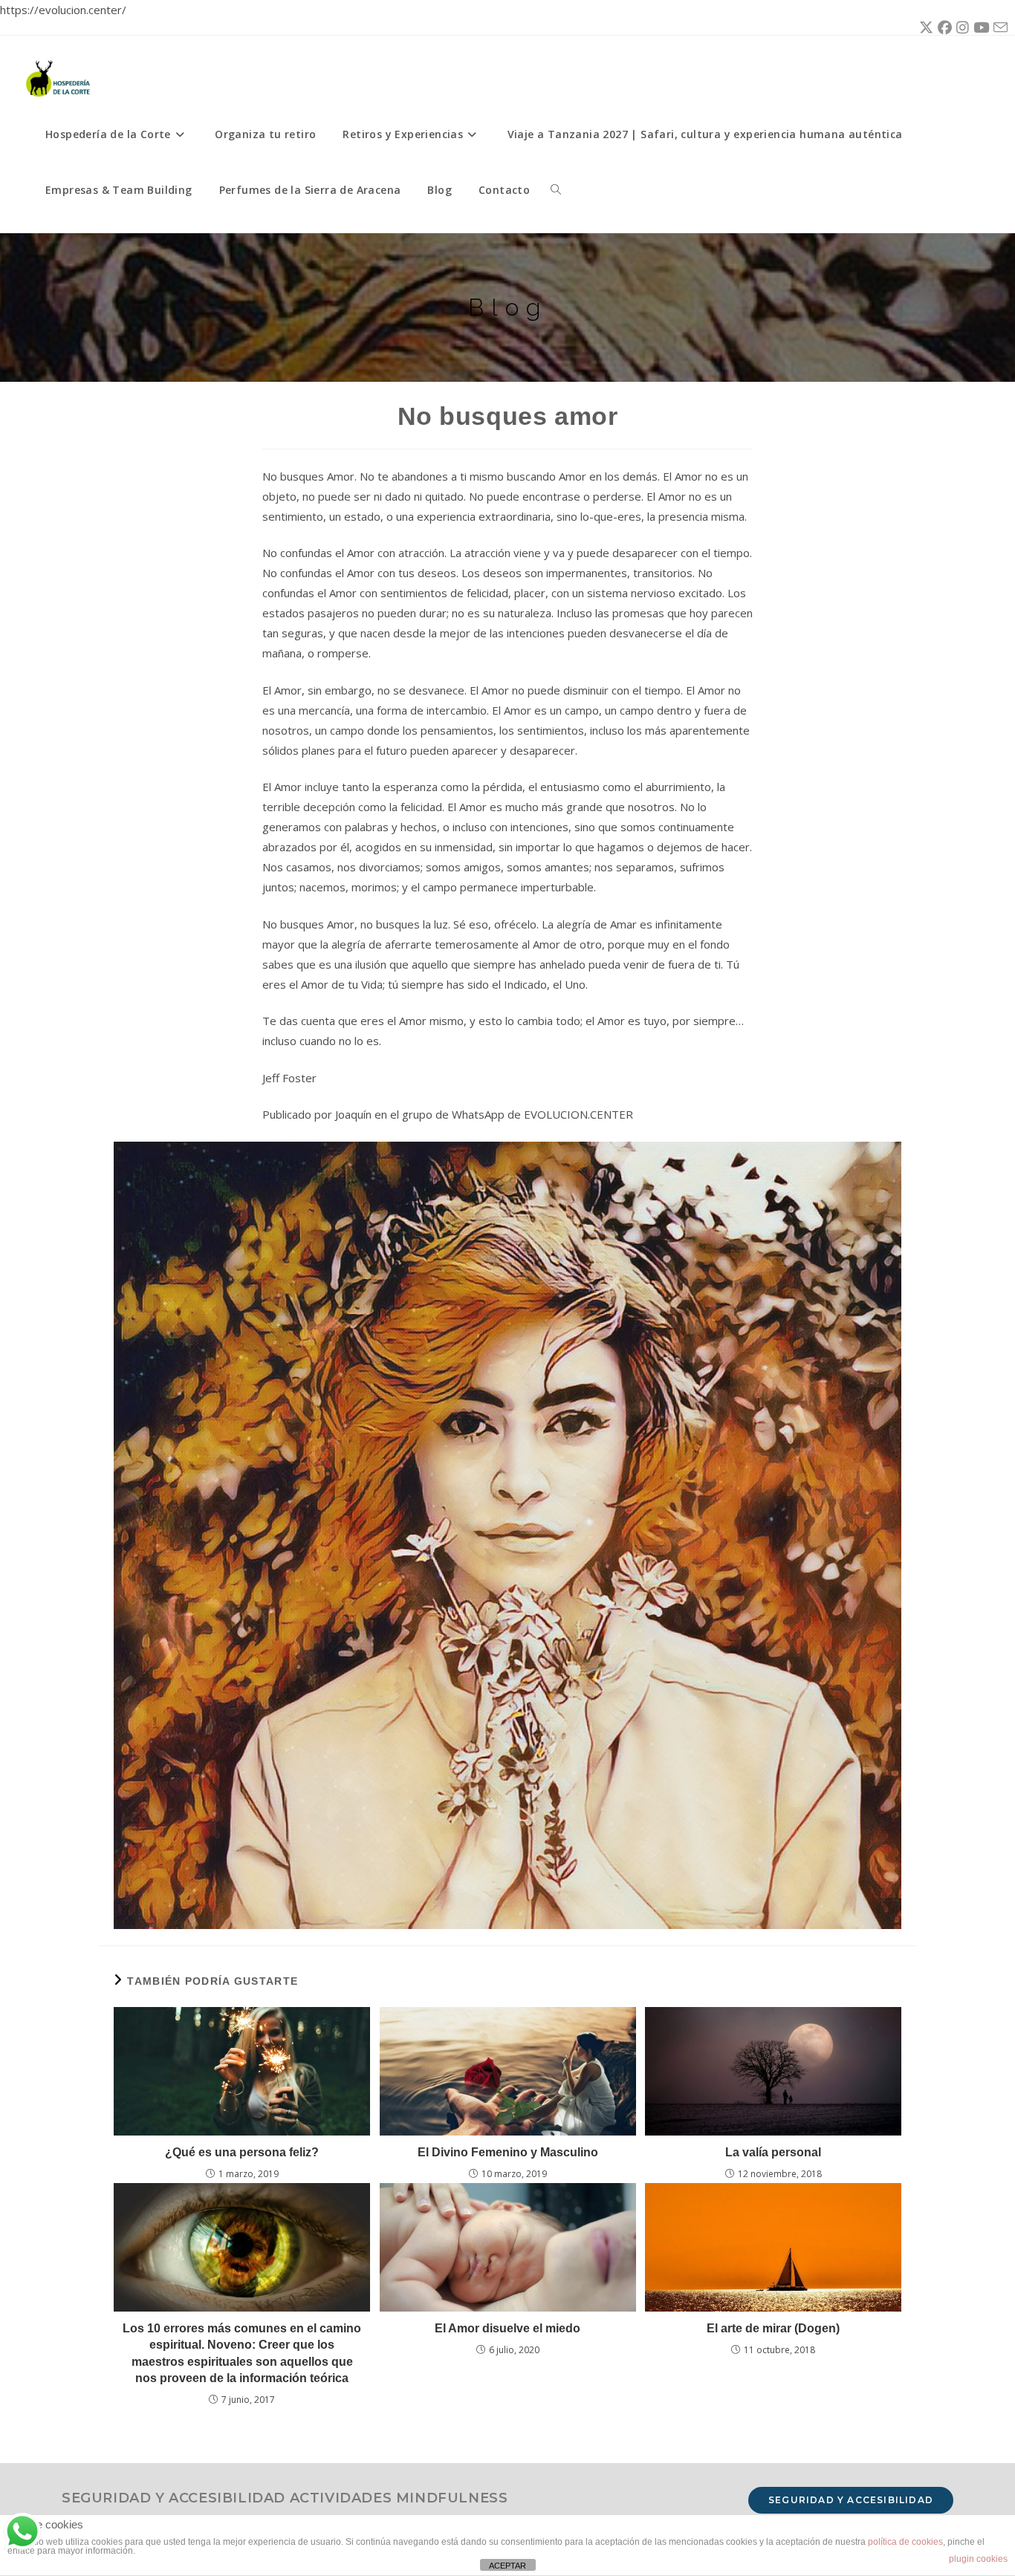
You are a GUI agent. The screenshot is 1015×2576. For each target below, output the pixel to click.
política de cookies (905, 2542)
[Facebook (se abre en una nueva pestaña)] (943, 27)
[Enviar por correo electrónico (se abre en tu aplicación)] (998, 28)
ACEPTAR (507, 2566)
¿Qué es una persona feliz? (242, 2152)
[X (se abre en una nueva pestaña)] (924, 27)
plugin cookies (978, 2559)
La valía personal (773, 2152)
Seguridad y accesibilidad (851, 2500)
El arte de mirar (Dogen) (773, 2328)
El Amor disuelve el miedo (507, 2328)
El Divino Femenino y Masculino (508, 2152)
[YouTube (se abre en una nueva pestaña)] (979, 27)
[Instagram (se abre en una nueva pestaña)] (960, 27)
